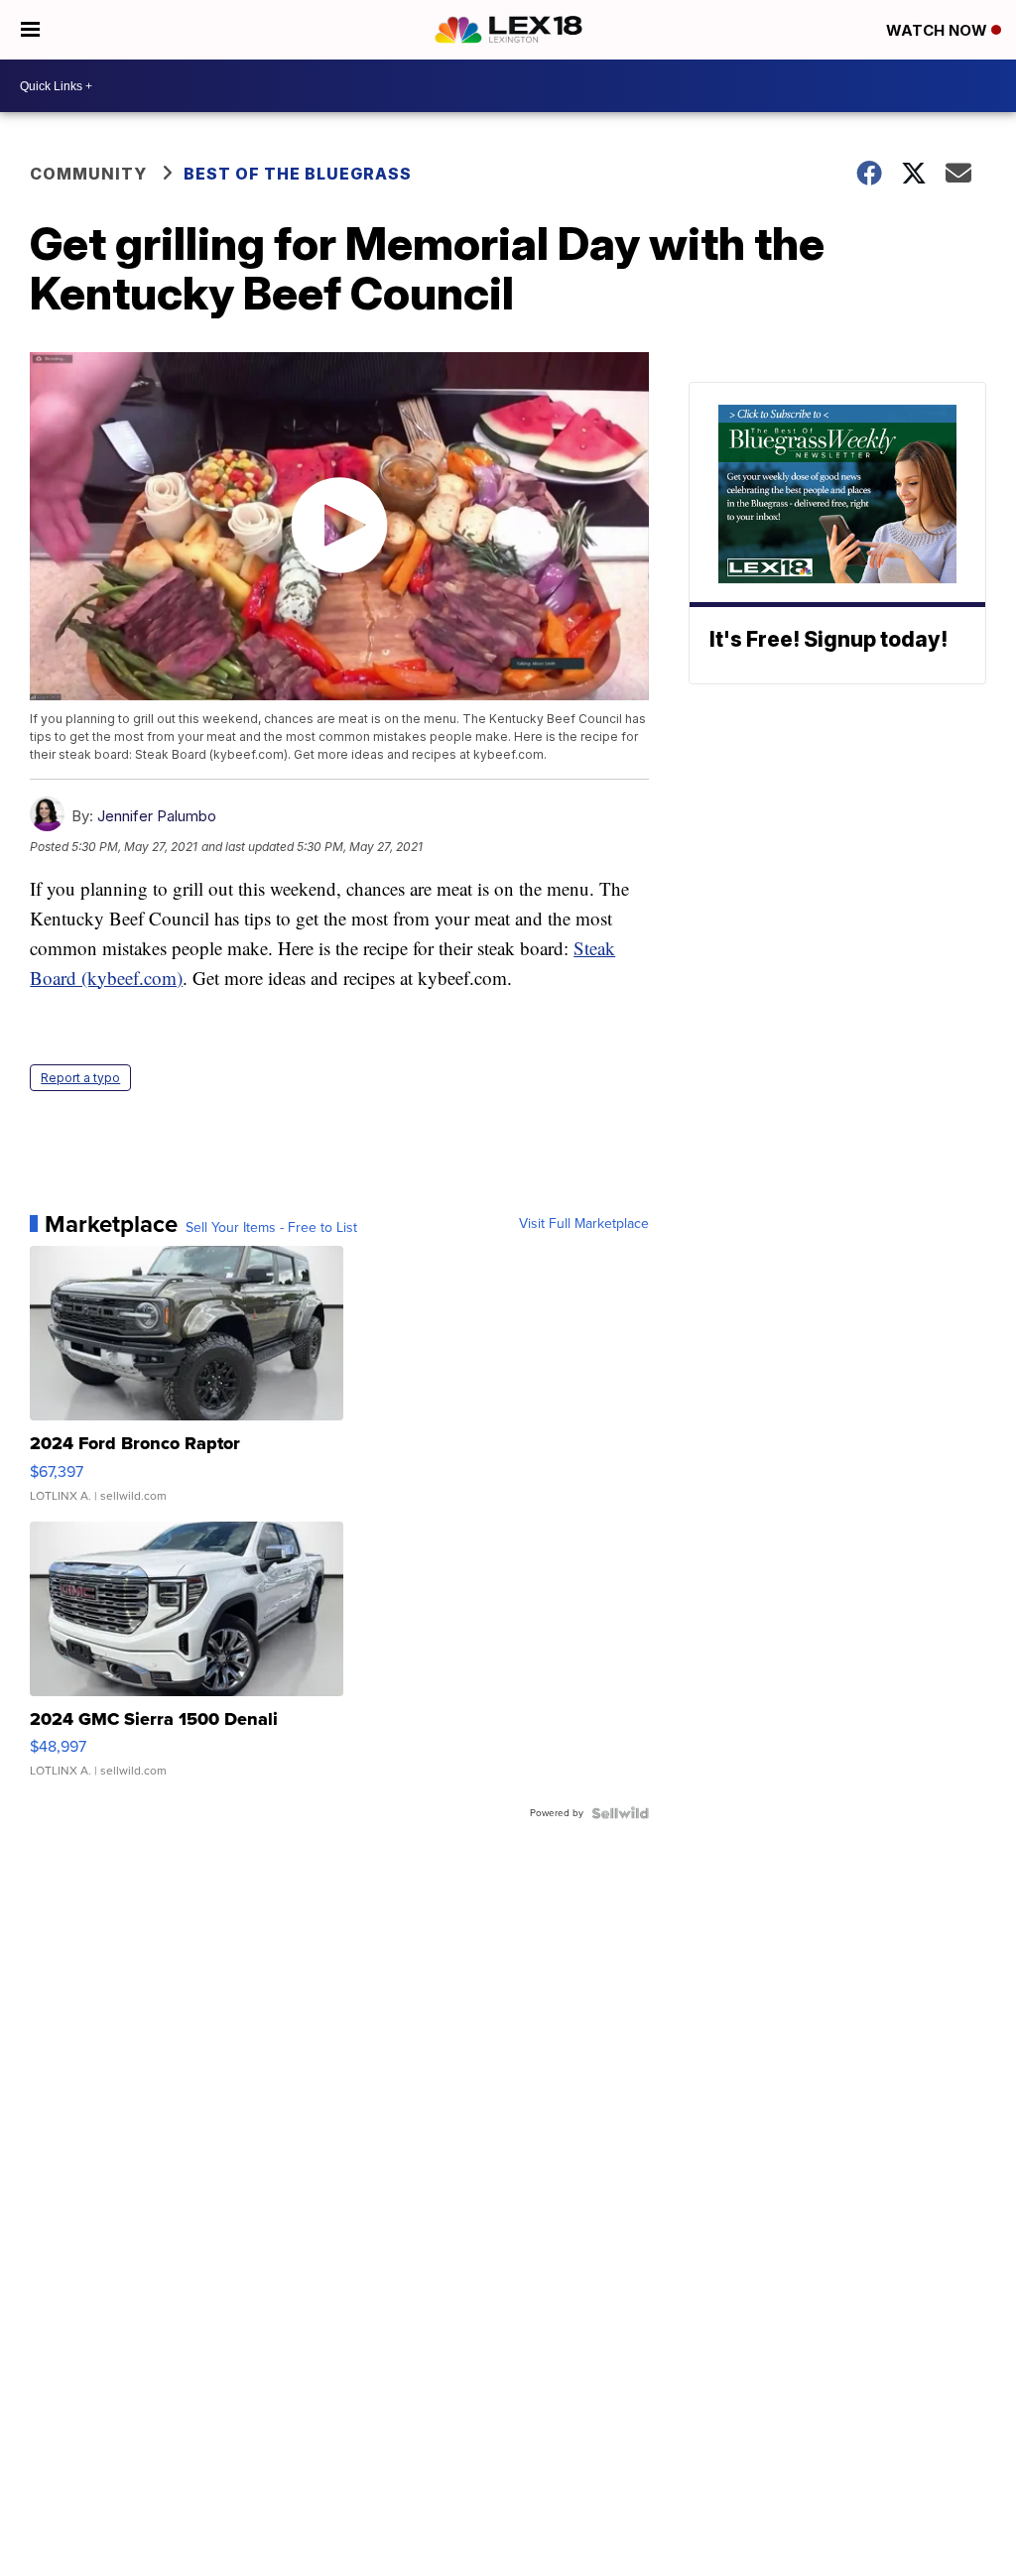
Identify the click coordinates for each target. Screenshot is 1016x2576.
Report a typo (80, 1078)
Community (88, 174)
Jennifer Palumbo (157, 816)
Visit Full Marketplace (584, 1224)
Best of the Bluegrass (298, 174)
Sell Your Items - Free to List (271, 1228)
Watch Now (939, 30)
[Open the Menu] (30, 30)
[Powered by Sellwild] (620, 1813)
